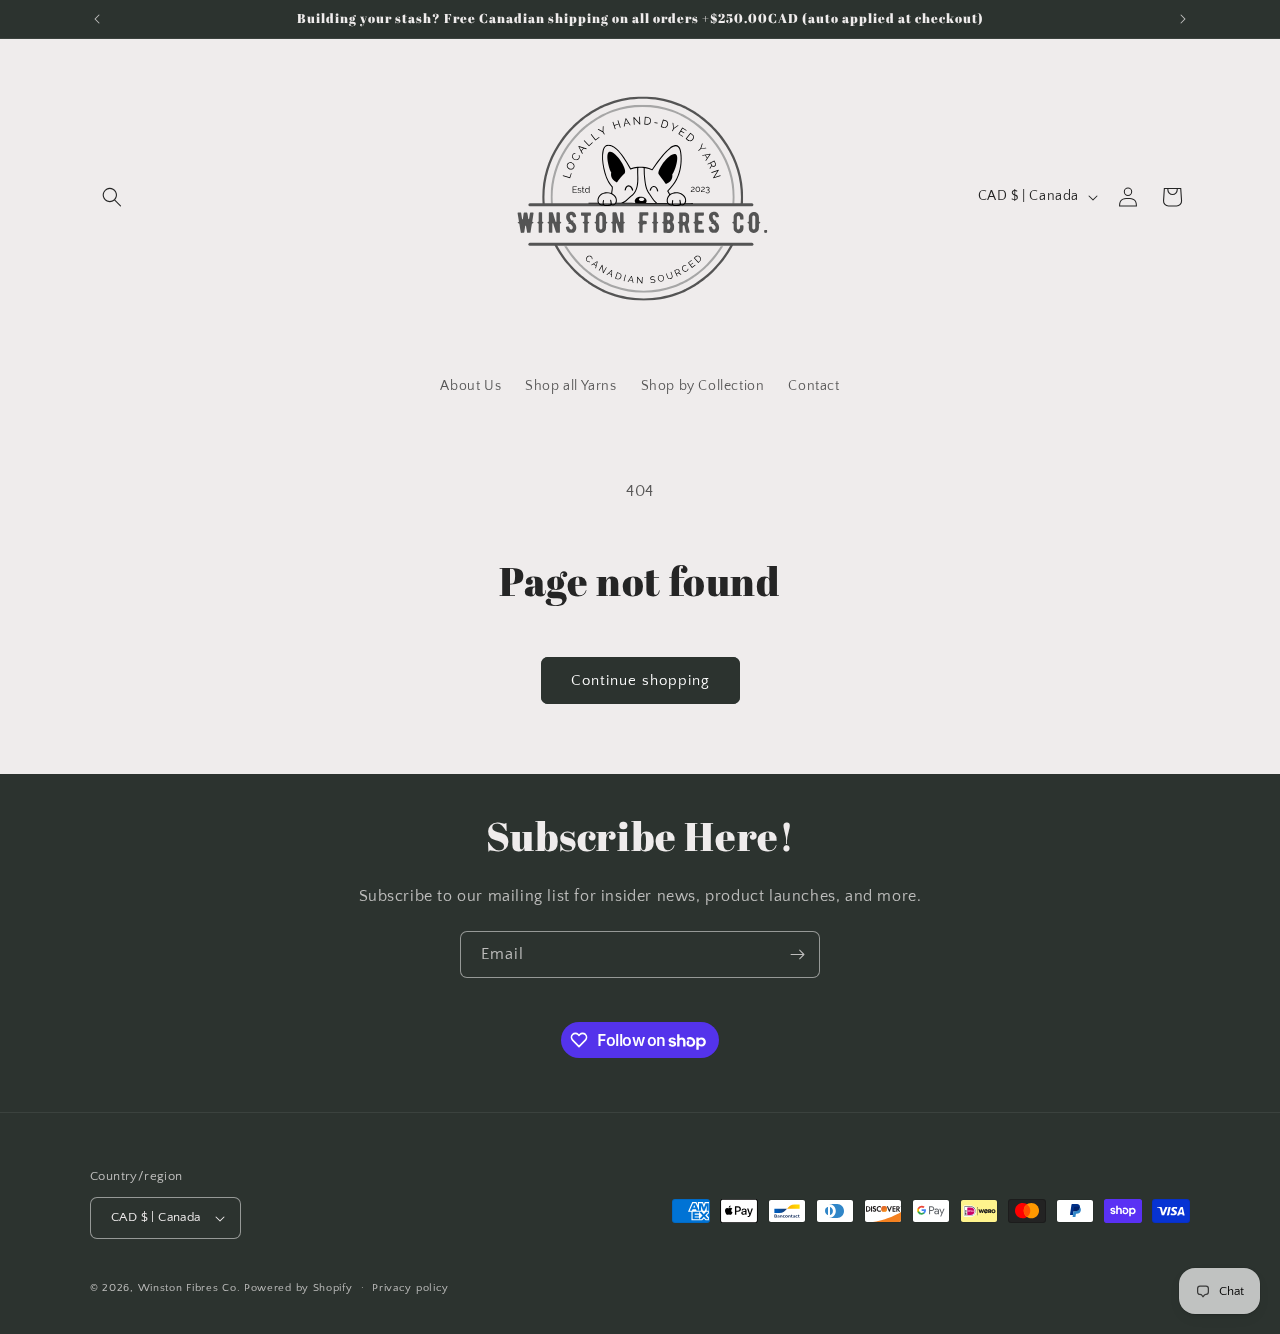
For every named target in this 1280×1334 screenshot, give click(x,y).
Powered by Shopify (298, 1288)
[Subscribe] (797, 954)
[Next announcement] (1183, 19)
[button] (112, 197)
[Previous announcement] (97, 19)
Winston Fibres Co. (189, 1288)
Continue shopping (640, 680)
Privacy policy (410, 1288)
